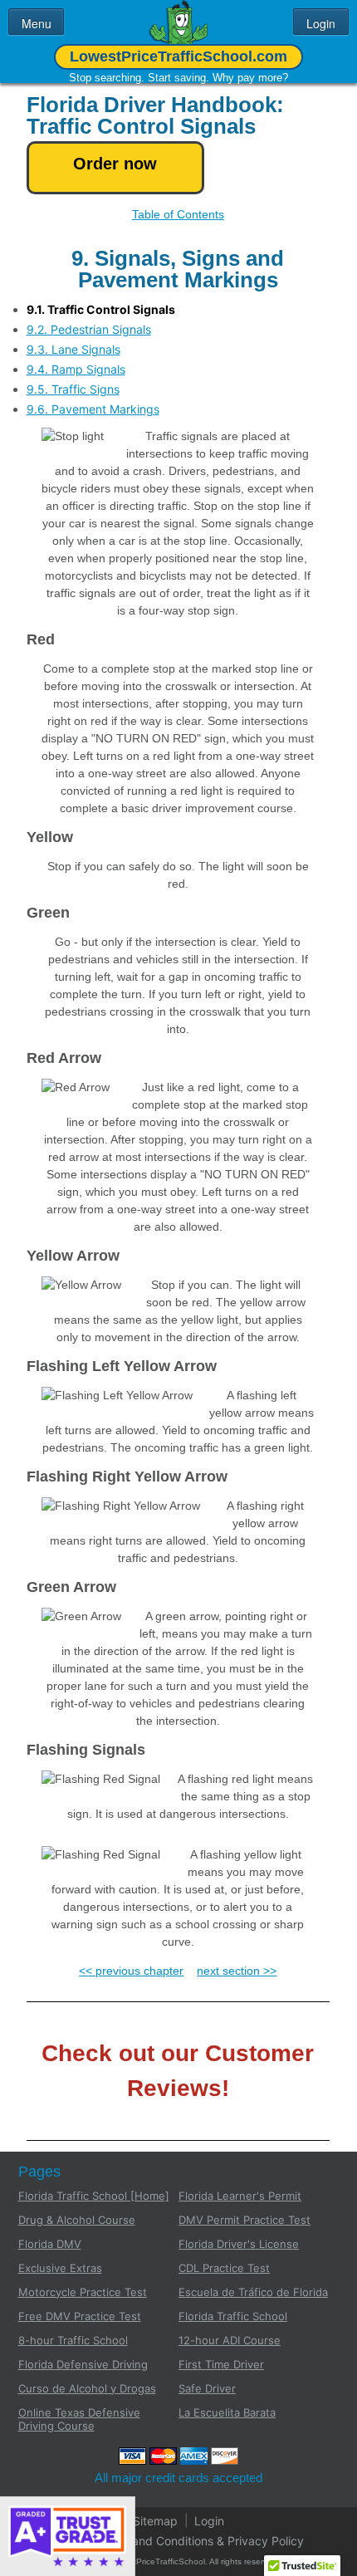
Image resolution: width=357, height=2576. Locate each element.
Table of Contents (178, 214)
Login (209, 2520)
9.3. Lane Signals (73, 349)
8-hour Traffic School (73, 2340)
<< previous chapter (131, 1971)
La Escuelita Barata (227, 2412)
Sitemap (155, 2520)
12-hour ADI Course (230, 2340)
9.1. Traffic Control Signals (101, 309)
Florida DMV (50, 2244)
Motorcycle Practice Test (83, 2292)
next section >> (237, 1971)
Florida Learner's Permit (240, 2196)
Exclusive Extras (60, 2268)
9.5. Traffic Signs (73, 389)
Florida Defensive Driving (83, 2364)
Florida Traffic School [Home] (94, 2196)
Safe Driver (207, 2388)
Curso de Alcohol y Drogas (87, 2388)
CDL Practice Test (224, 2268)
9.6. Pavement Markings (93, 409)
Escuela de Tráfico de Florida (253, 2292)
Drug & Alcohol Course (77, 2220)
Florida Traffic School (233, 2316)
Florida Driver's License (239, 2244)
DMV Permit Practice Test (245, 2220)
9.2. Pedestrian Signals (89, 329)
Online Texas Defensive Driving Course (79, 2419)
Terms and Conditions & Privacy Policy (200, 2540)
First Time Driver (221, 2364)
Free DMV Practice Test (80, 2316)
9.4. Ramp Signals (76, 369)
